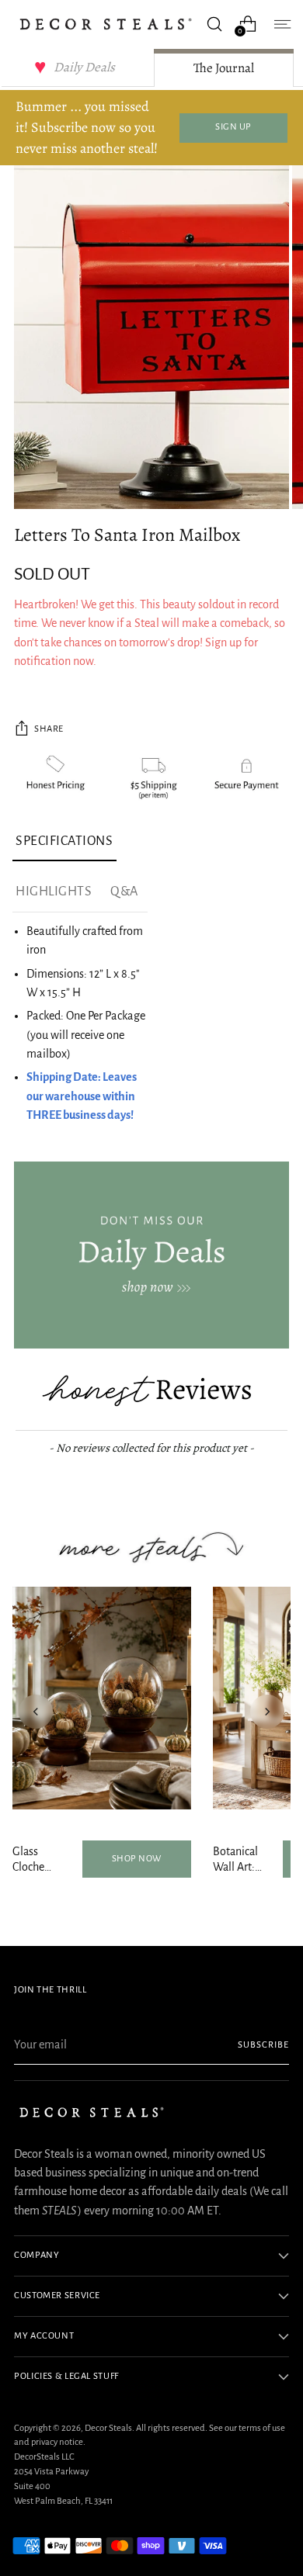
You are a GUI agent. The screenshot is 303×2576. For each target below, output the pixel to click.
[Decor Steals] (106, 24)
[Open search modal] (214, 24)
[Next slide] (267, 1712)
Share (49, 729)
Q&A (124, 892)
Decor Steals (108, 2428)
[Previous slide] (36, 1712)
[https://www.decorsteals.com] (151, 1255)
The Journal (224, 68)
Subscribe (263, 2045)
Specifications (64, 841)
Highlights (54, 892)
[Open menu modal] (281, 24)
